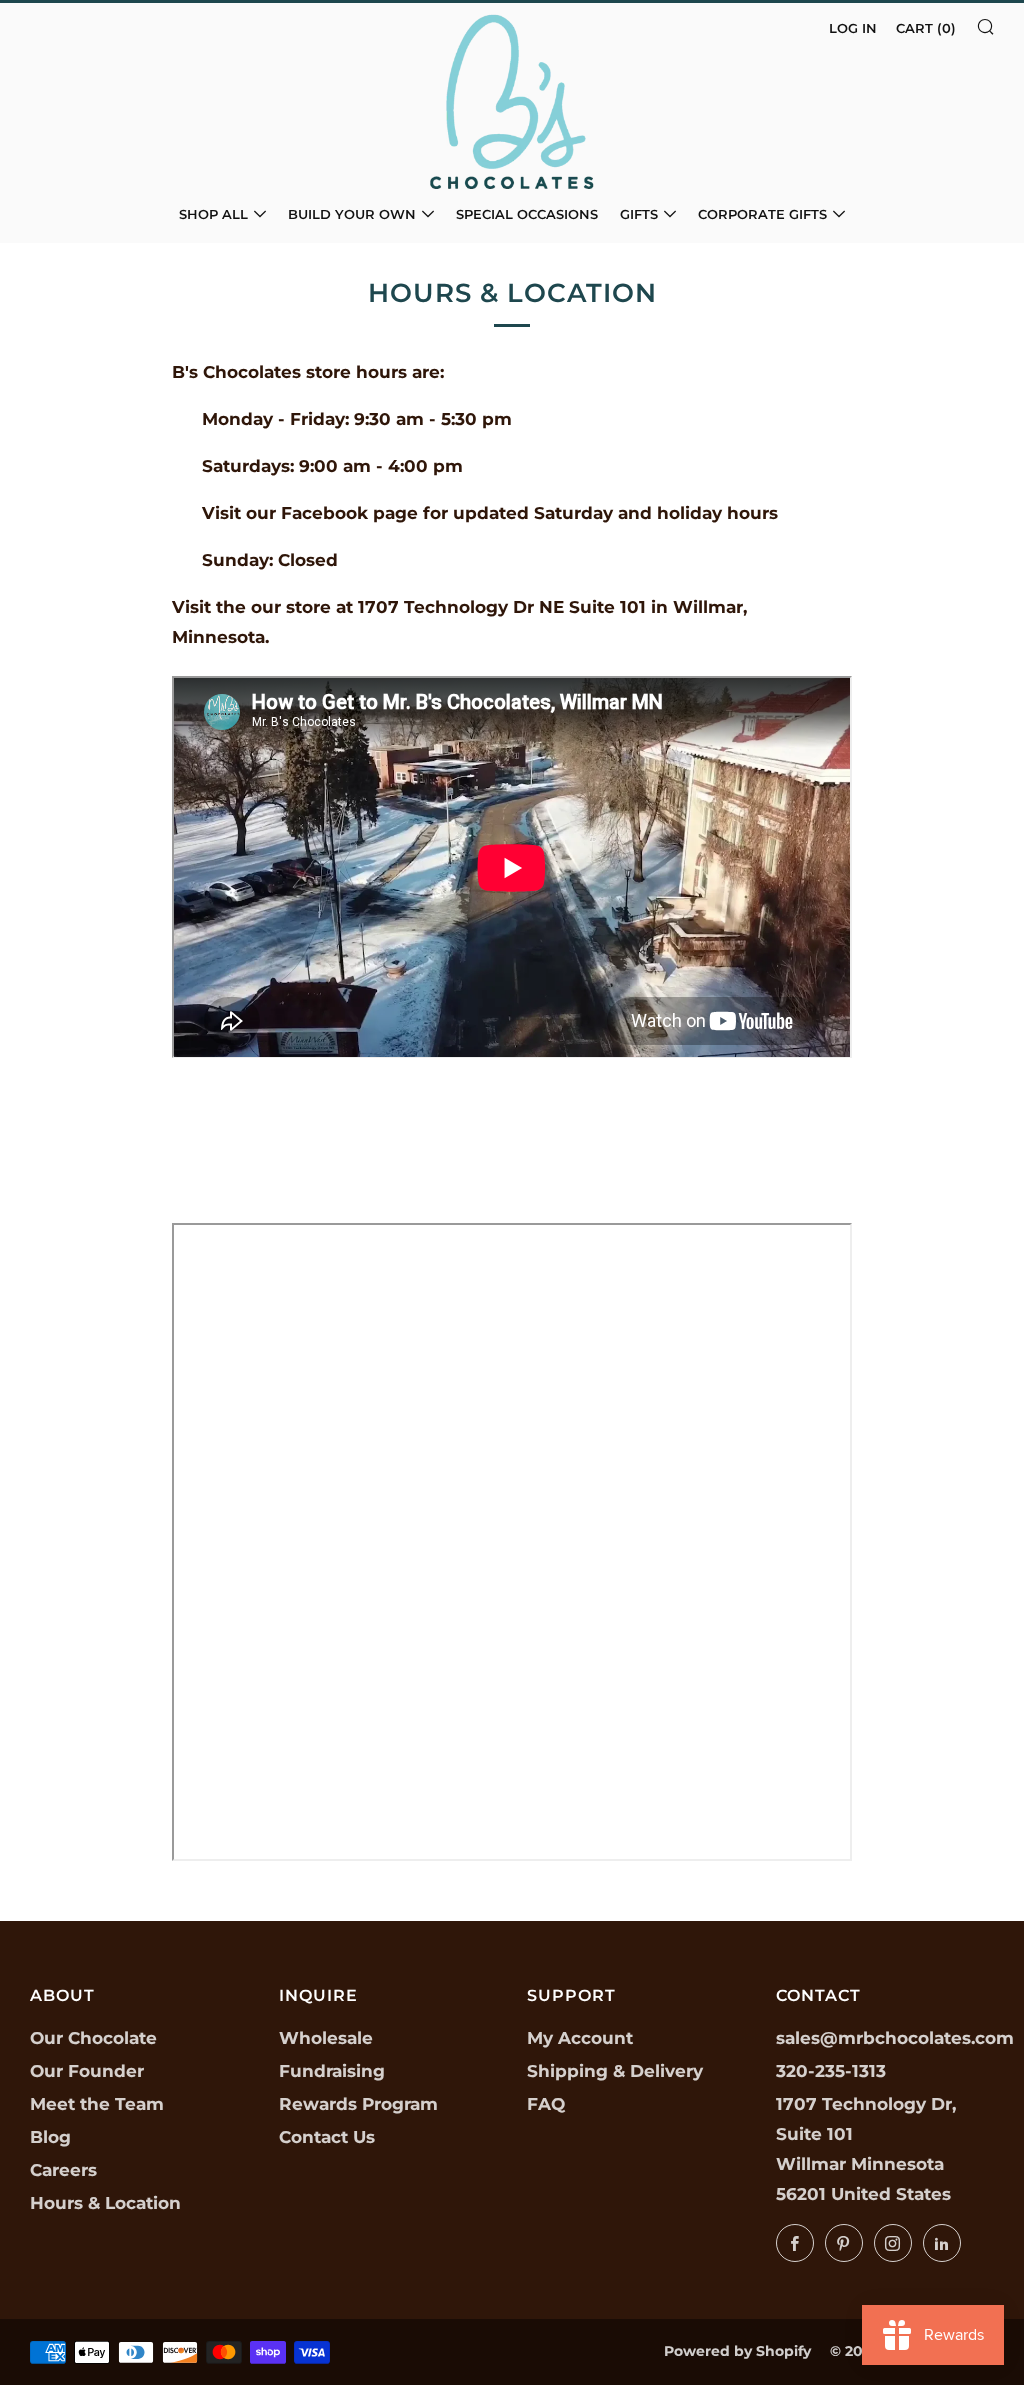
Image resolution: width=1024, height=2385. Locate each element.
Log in (853, 28)
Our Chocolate (93, 2038)
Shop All (213, 214)
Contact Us (327, 2137)
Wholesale (326, 2038)
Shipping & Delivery (615, 2071)
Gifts (639, 214)
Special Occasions (527, 214)
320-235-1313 (831, 2071)
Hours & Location (105, 2203)
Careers (63, 2170)
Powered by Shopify (737, 2351)
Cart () (926, 28)
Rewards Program (358, 2104)
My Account (580, 2038)
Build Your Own (352, 214)
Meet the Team (97, 2104)
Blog (50, 2137)
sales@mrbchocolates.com (895, 2038)
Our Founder (87, 2071)
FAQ (546, 2104)
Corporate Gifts (762, 214)
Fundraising (332, 2071)
